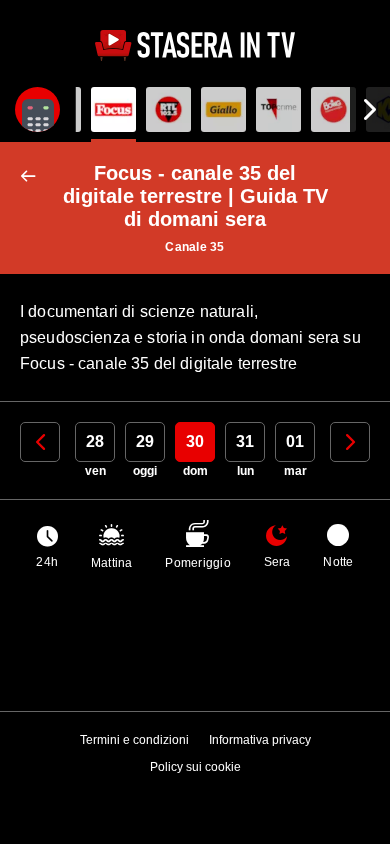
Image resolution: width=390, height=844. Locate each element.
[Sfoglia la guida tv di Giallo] (223, 109)
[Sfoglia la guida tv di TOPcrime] (278, 109)
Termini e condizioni (134, 740)
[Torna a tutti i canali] (32, 176)
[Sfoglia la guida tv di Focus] (113, 109)
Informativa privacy (260, 740)
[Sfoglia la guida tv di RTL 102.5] (168, 109)
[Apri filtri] (37, 109)
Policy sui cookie (195, 767)
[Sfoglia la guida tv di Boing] (333, 109)
